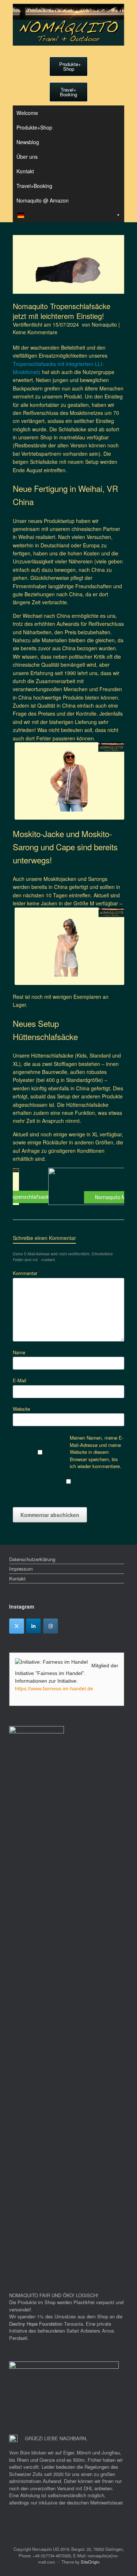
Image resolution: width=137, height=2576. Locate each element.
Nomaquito (104, 324)
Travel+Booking (34, 186)
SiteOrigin (90, 2562)
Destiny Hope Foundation (36, 2324)
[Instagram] (51, 1626)
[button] (68, 1186)
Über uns (27, 157)
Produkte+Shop (34, 127)
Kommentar (27, 1273)
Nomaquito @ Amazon (43, 200)
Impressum (21, 1569)
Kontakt (25, 171)
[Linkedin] (33, 1626)
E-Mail (21, 1380)
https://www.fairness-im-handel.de (54, 1689)
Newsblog (28, 142)
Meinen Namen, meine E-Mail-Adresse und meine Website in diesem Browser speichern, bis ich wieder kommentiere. (97, 1452)
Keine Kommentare (35, 332)
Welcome (27, 113)
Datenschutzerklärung (32, 1559)
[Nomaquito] (68, 25)
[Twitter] (17, 1626)
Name (21, 1352)
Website (21, 1409)
